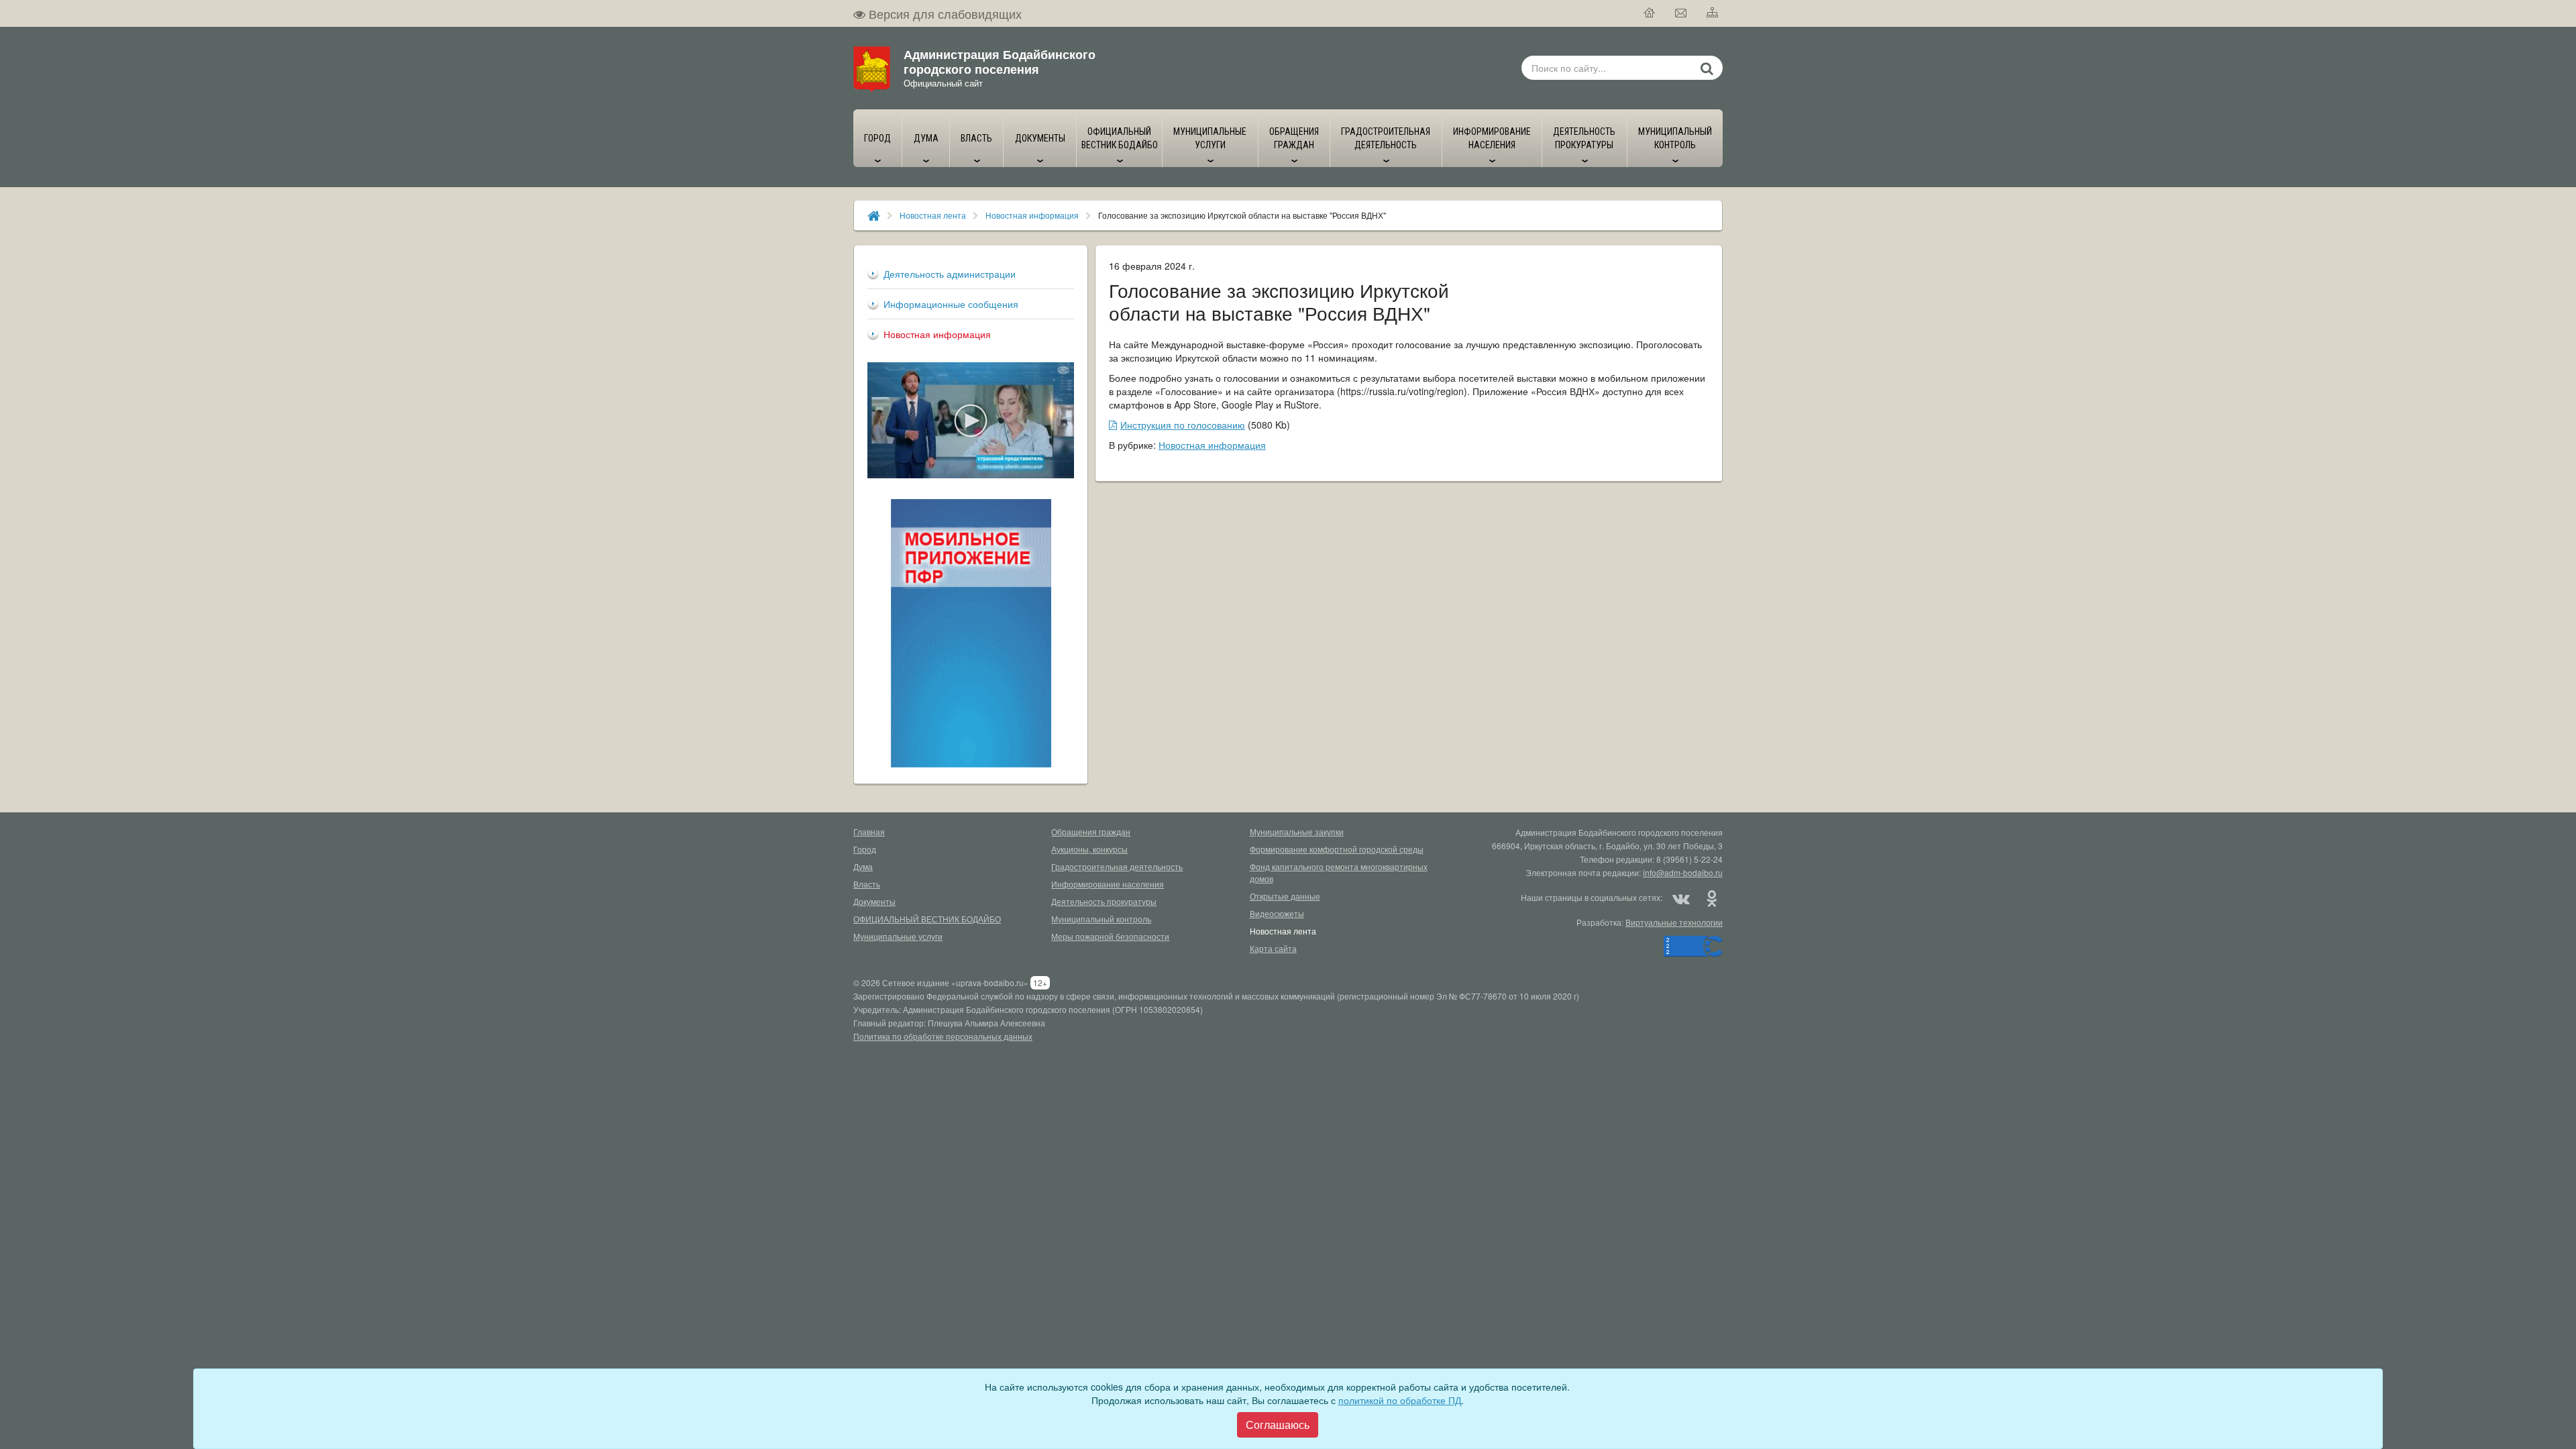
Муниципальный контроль (1101, 919)
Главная (869, 831)
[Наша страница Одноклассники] (1711, 898)
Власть (867, 884)
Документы (874, 901)
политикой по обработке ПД (1400, 1400)
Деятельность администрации (950, 274)
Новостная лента (933, 215)
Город (865, 849)
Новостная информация (1032, 215)
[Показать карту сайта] (1713, 13)
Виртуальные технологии (1674, 922)
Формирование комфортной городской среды (1337, 849)
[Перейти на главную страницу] (1650, 13)
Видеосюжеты (1277, 913)
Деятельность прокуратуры (1104, 901)
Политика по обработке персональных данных (943, 1036)
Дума (863, 866)
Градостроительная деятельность (1117, 866)
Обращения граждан (1091, 831)
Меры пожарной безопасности (1110, 936)
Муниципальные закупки (1297, 831)
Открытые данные (1285, 896)
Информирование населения (1108, 884)
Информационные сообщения (951, 304)
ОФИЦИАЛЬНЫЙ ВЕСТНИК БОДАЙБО (927, 919)
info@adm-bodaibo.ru (1683, 872)
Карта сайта (1273, 948)
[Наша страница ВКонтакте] (1681, 898)
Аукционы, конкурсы (1089, 849)
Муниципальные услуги (898, 936)
